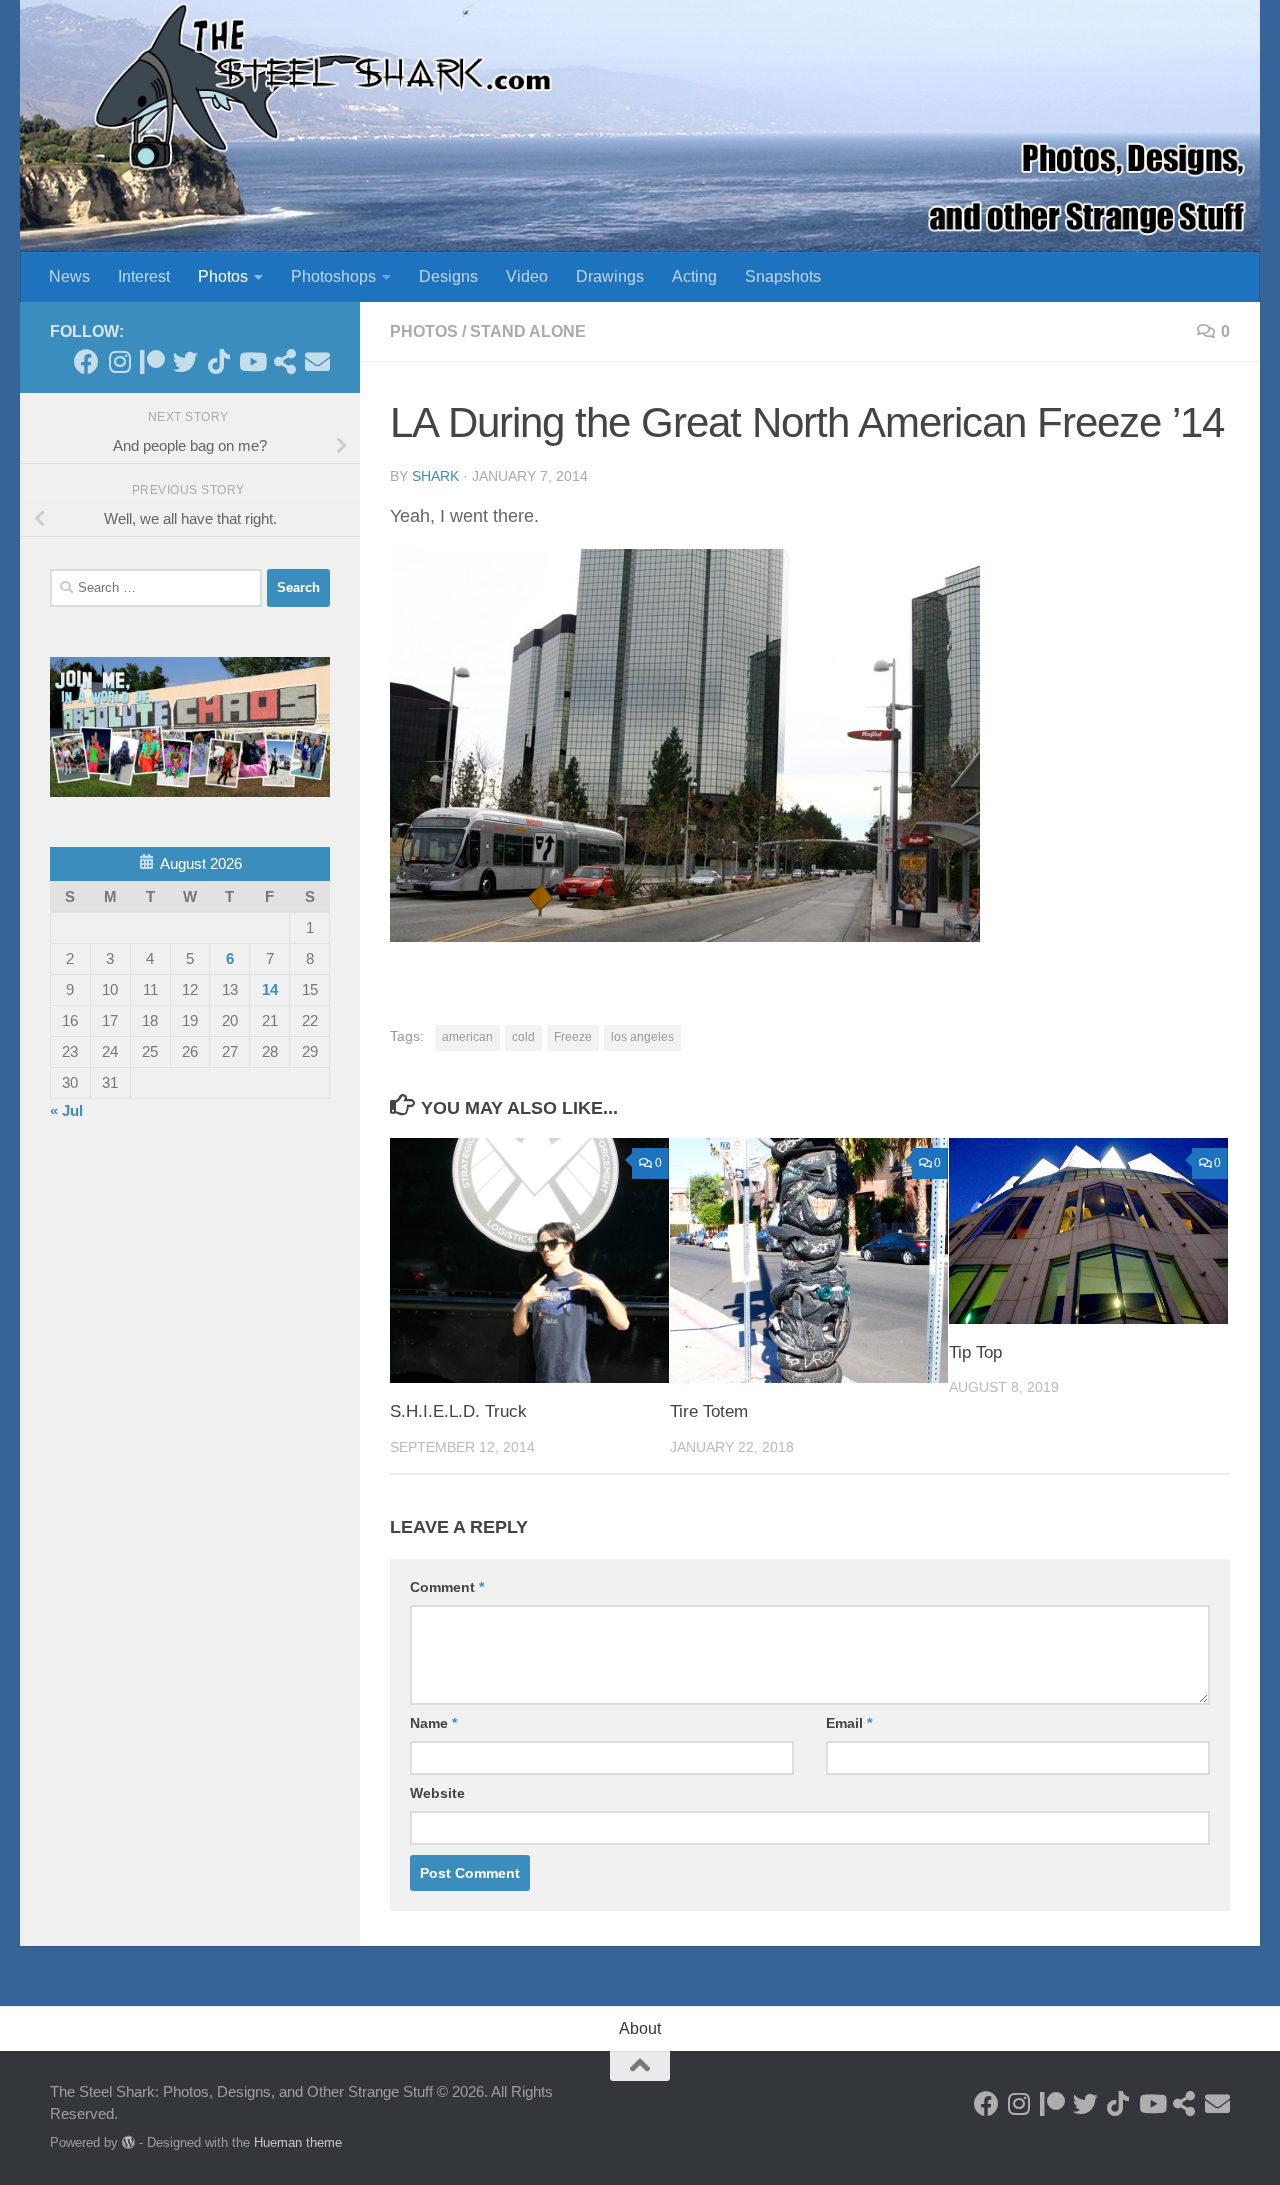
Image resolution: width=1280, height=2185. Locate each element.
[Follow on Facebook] (86, 361)
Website (437, 1793)
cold (523, 1037)
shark (435, 476)
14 (270, 989)
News (69, 276)
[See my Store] (284, 361)
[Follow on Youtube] (251, 361)
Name (433, 1723)
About (640, 2028)
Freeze (573, 1037)
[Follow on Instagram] (119, 361)
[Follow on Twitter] (185, 361)
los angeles (642, 1037)
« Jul (66, 1110)
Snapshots (783, 276)
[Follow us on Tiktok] (218, 361)
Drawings (610, 276)
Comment (447, 1587)
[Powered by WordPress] (128, 2142)
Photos (223, 276)
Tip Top (975, 1352)
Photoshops (333, 276)
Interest (144, 276)
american (467, 1037)
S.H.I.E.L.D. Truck (458, 1411)
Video (527, 276)
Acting (694, 276)
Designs (448, 276)
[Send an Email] (317, 361)
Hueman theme (298, 2142)
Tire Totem (709, 1411)
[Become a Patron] (152, 361)
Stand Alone (528, 331)
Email (849, 1723)
